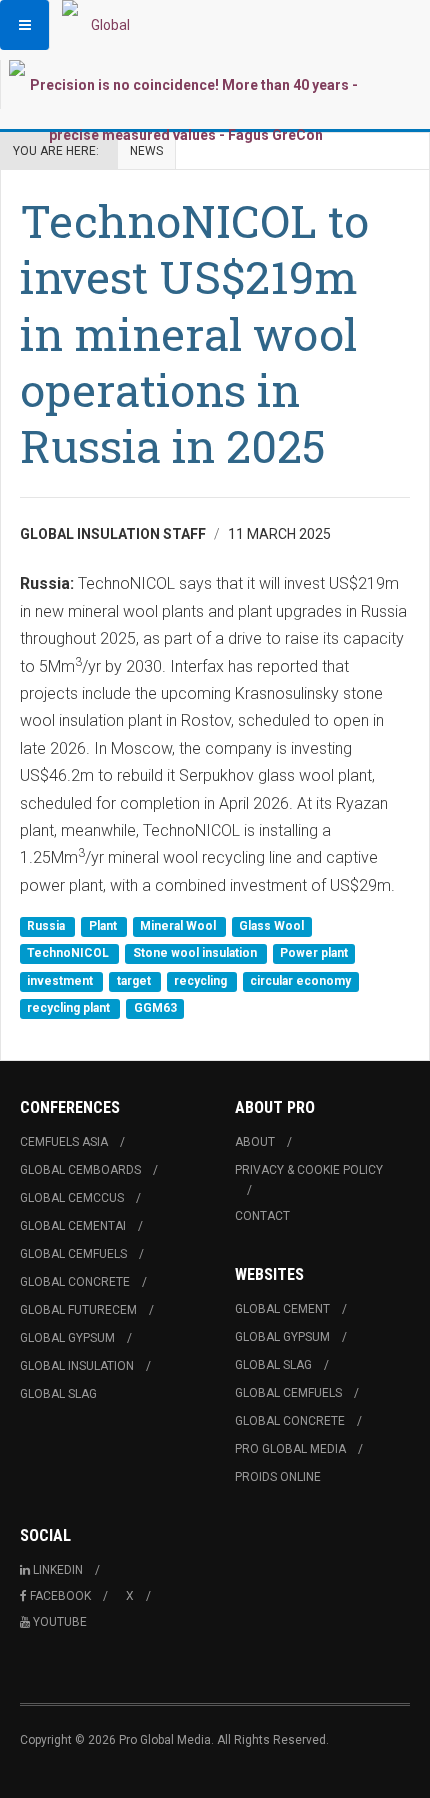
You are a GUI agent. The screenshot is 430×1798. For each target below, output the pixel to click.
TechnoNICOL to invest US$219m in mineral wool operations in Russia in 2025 (194, 333)
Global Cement (282, 1309)
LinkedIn (58, 1570)
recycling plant (70, 1009)
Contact (262, 1216)
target (135, 981)
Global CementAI (73, 1226)
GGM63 (155, 1009)
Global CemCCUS (72, 1198)
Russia (47, 926)
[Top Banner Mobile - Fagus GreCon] (185, 110)
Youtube (60, 1622)
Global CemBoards (80, 1170)
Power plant (314, 954)
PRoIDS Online (278, 1477)
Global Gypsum (67, 1338)
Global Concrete (75, 1282)
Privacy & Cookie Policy (309, 1170)
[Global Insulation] (102, 25)
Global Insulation (77, 1366)
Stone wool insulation (196, 954)
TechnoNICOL (69, 954)
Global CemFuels (73, 1254)
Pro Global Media (290, 1449)
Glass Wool (271, 926)
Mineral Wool (179, 926)
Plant (104, 926)
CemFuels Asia (64, 1142)
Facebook (60, 1596)
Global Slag (58, 1394)
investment (61, 981)
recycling (202, 981)
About (255, 1142)
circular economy (300, 981)
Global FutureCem (78, 1310)
